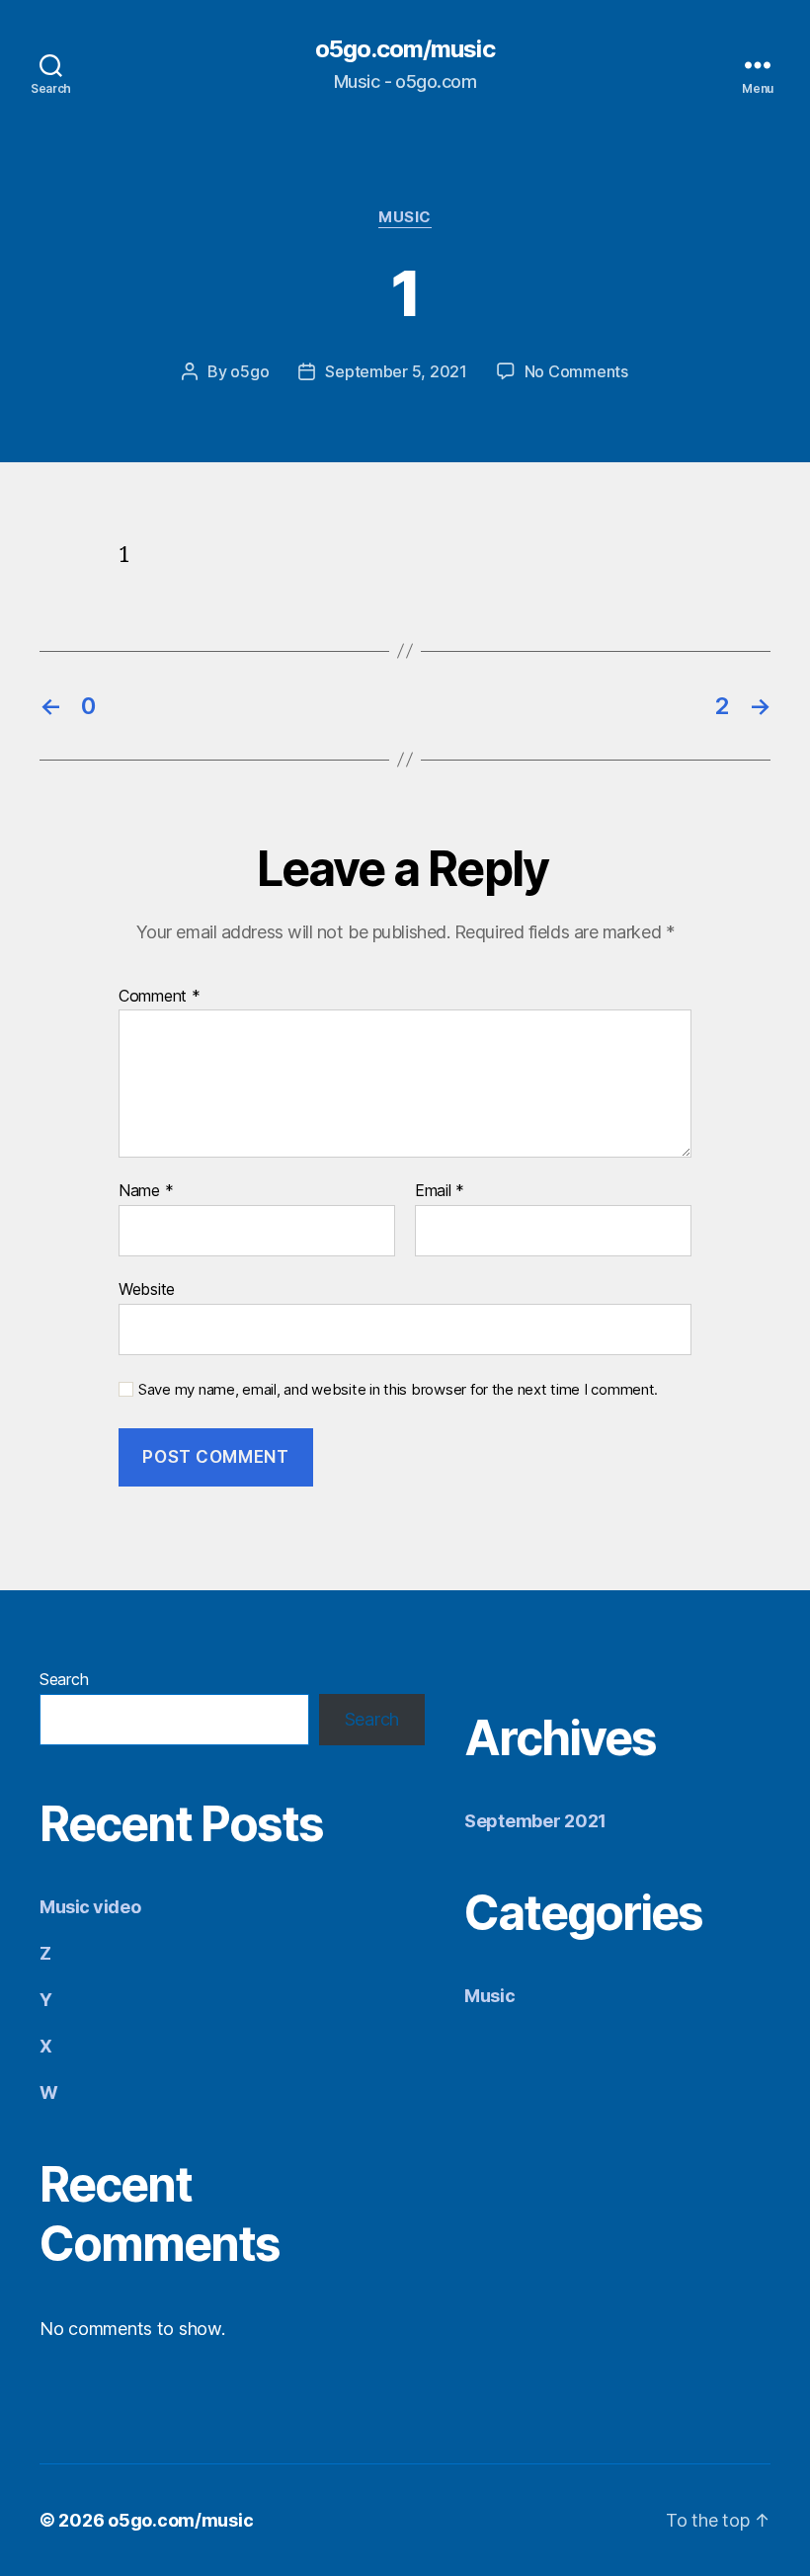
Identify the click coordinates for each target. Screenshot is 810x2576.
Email (440, 1191)
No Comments (576, 371)
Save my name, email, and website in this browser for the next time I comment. (398, 1390)
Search (64, 1679)
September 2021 (535, 1821)
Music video (90, 1907)
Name (146, 1191)
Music (405, 217)
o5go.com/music (405, 49)
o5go (249, 371)
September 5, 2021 (396, 371)
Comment (160, 997)
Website (147, 1288)
